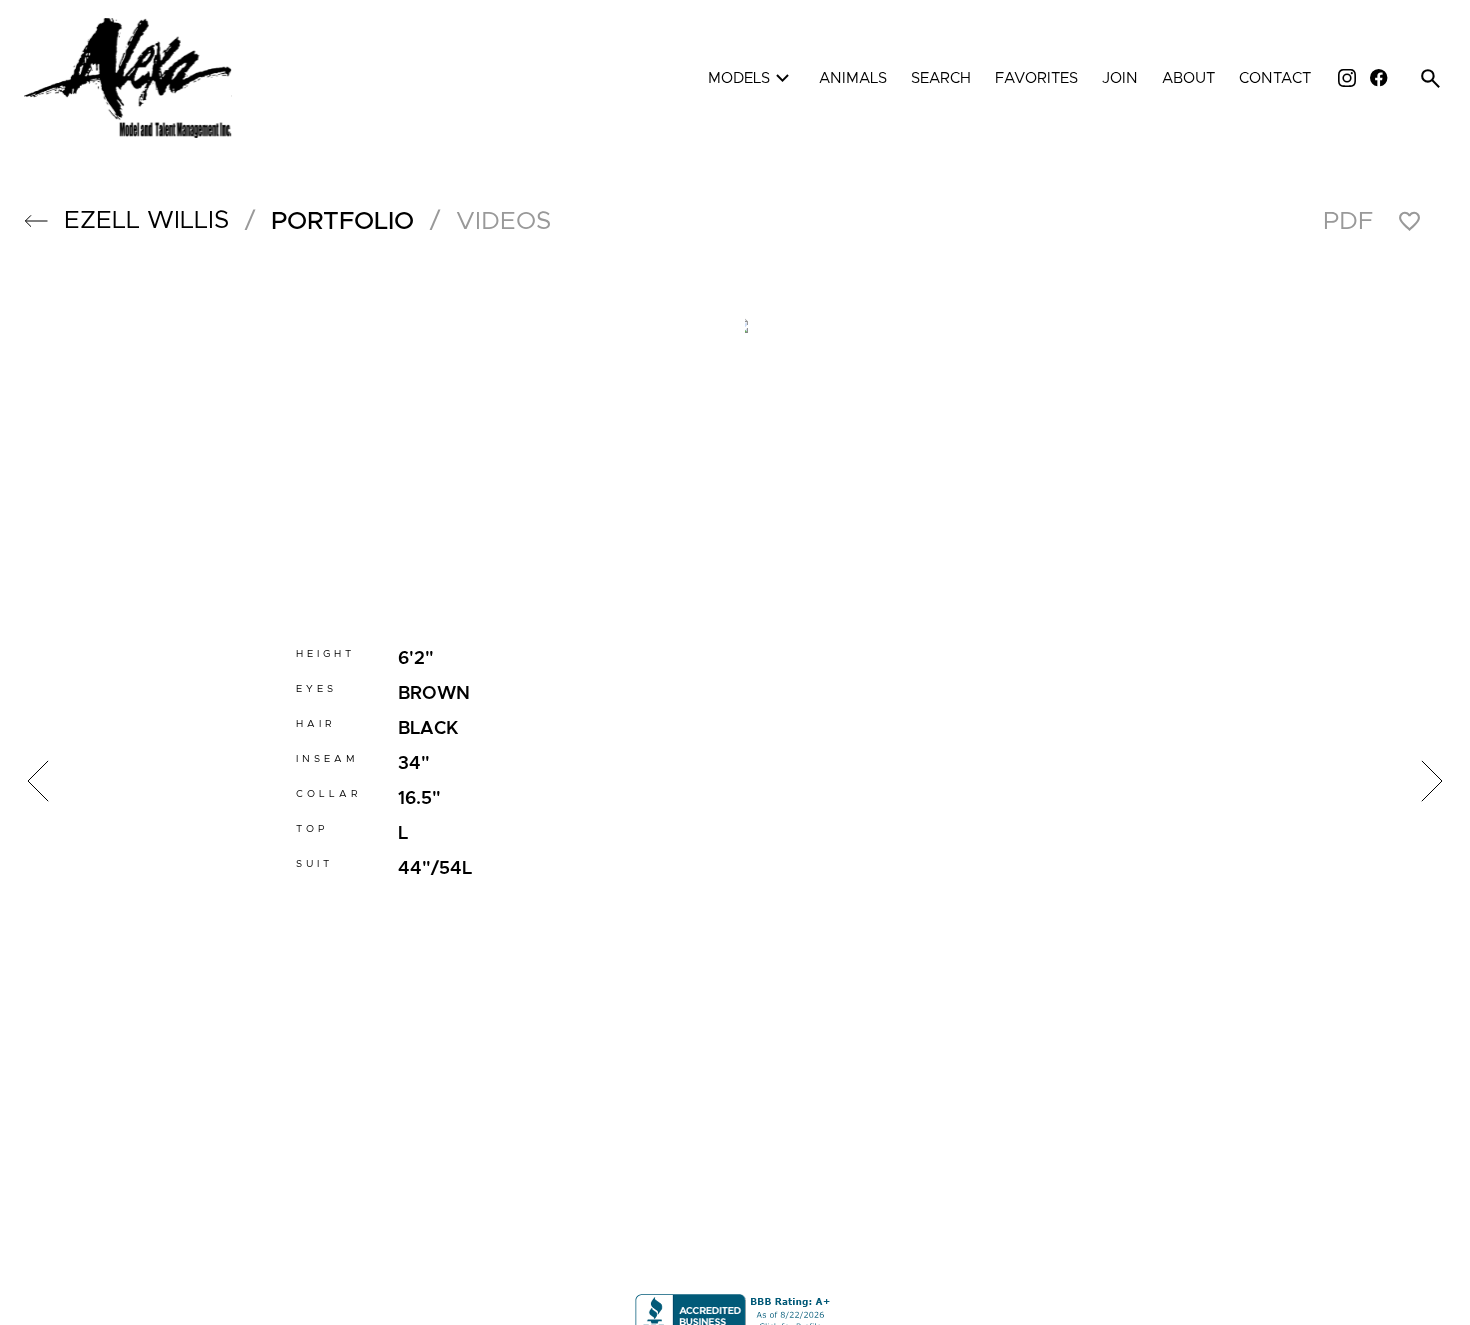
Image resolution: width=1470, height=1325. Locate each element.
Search (941, 78)
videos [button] (503, 221)
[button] (36, 221)
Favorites (1036, 78)
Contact (1275, 78)
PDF (1348, 221)
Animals (853, 78)
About (1188, 78)
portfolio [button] (342, 221)
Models (751, 78)
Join (1120, 78)
